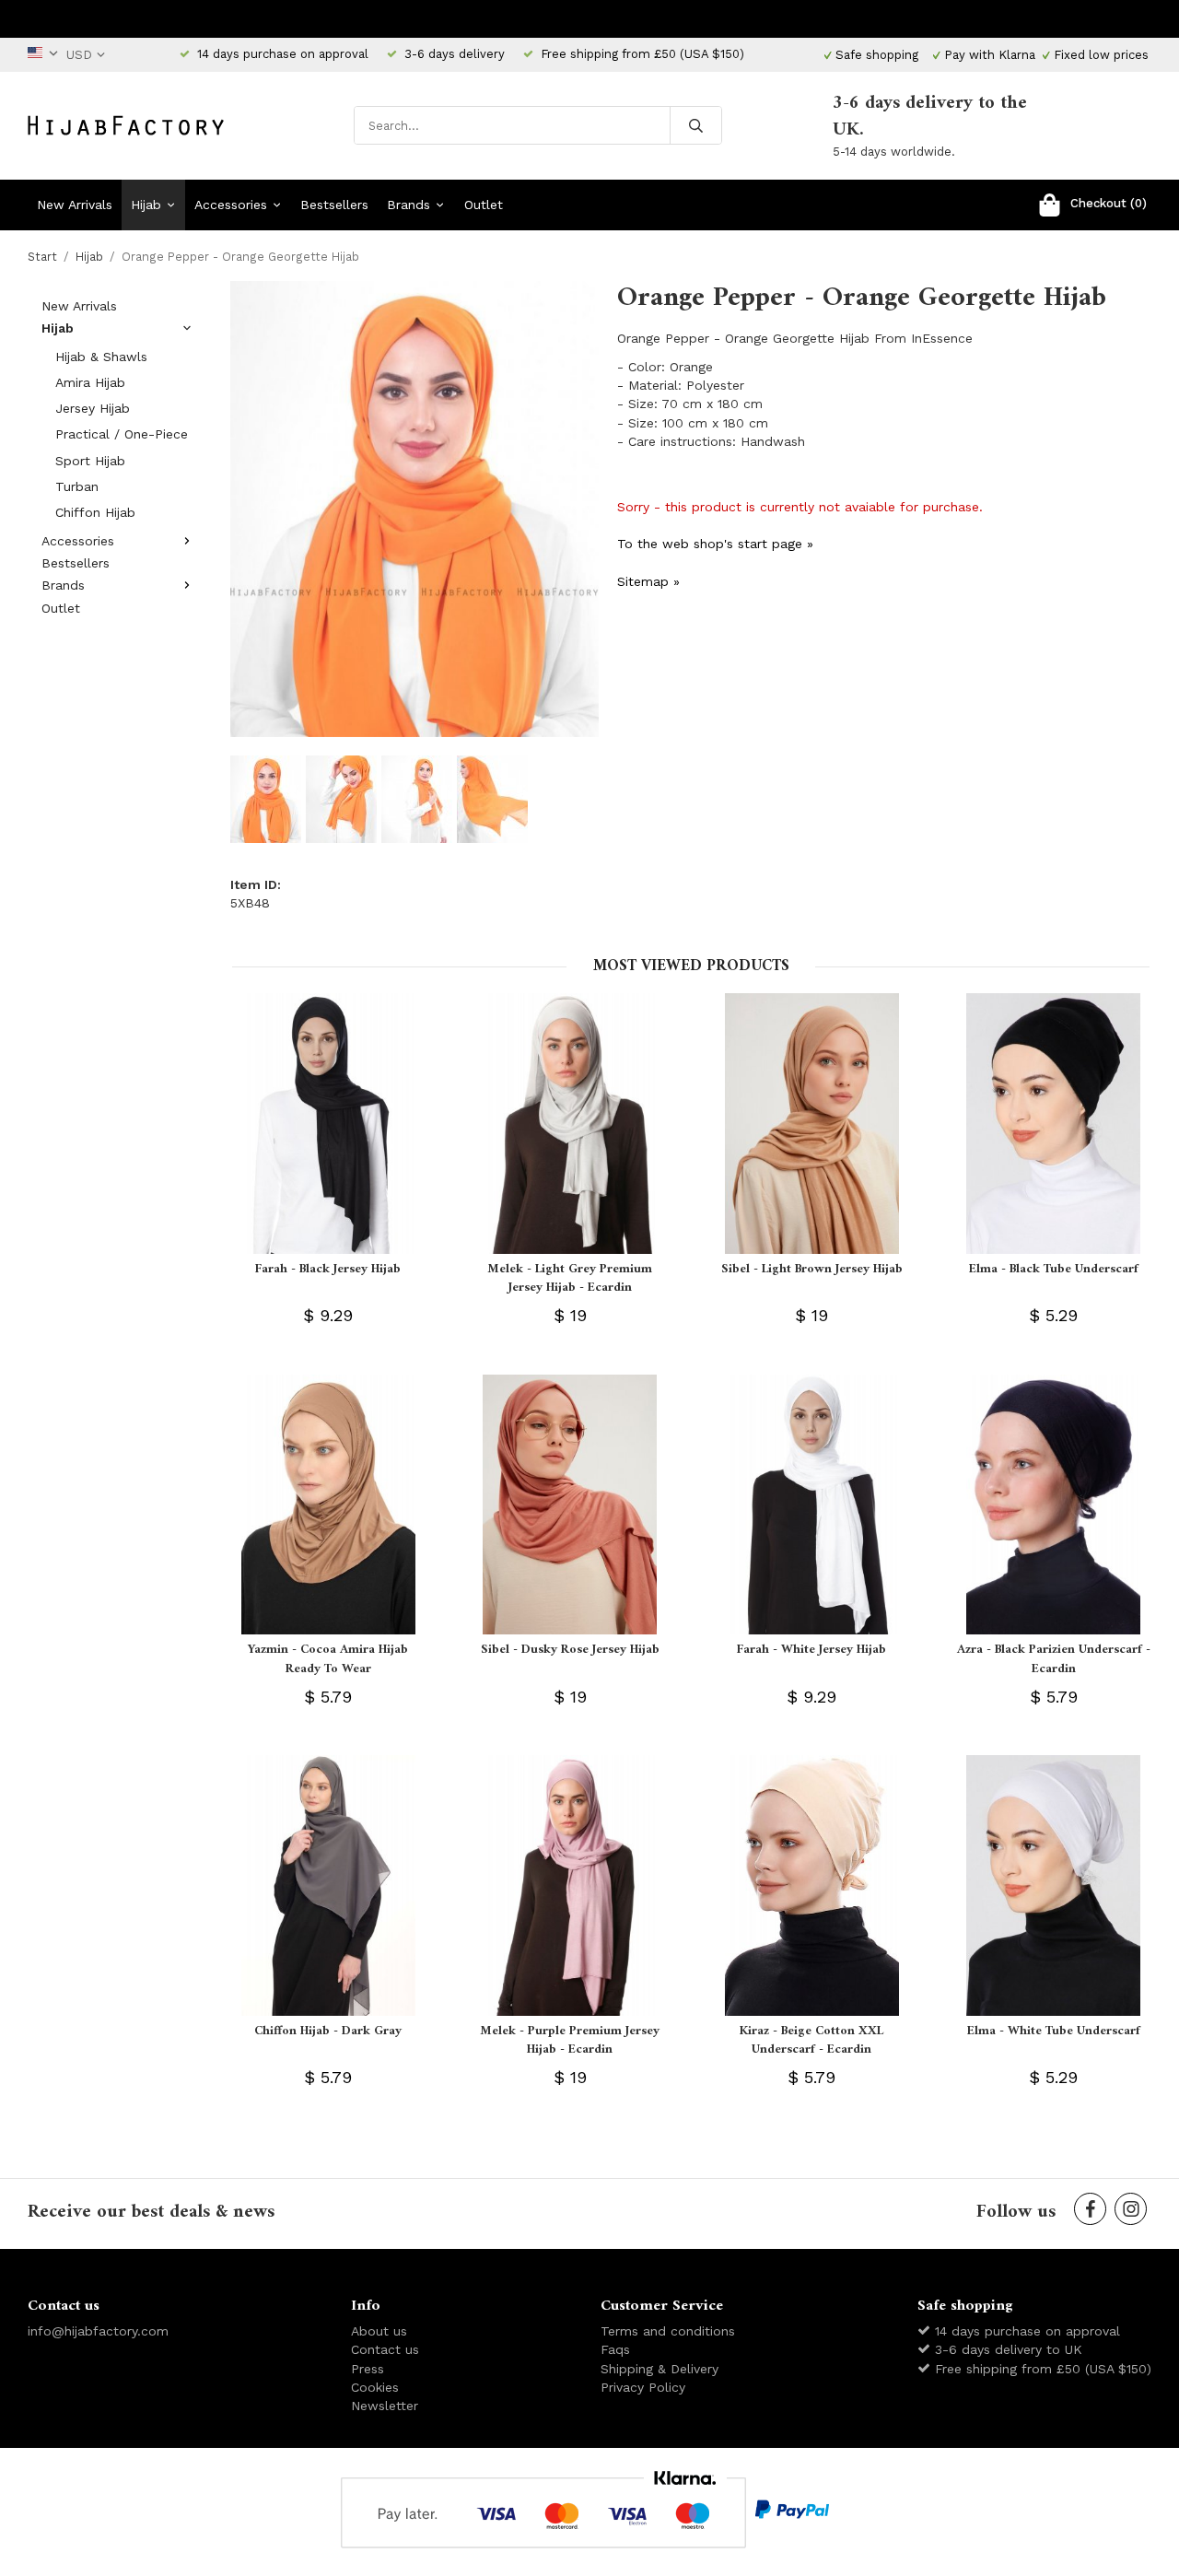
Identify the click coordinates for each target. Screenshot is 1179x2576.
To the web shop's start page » (715, 544)
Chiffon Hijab (95, 512)
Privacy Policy (643, 2387)
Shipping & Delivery (660, 2369)
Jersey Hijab (93, 408)
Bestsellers (334, 205)
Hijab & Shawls (101, 357)
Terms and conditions (668, 2331)
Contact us (385, 2349)
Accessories (231, 205)
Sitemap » (648, 581)
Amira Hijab (90, 382)
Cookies (375, 2387)
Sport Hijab (90, 461)
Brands (409, 205)
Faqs (615, 2349)
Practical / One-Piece (122, 434)
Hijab (146, 205)
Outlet (484, 205)
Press (368, 2369)
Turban (77, 486)
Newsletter (385, 2406)
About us (379, 2331)
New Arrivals (75, 205)
